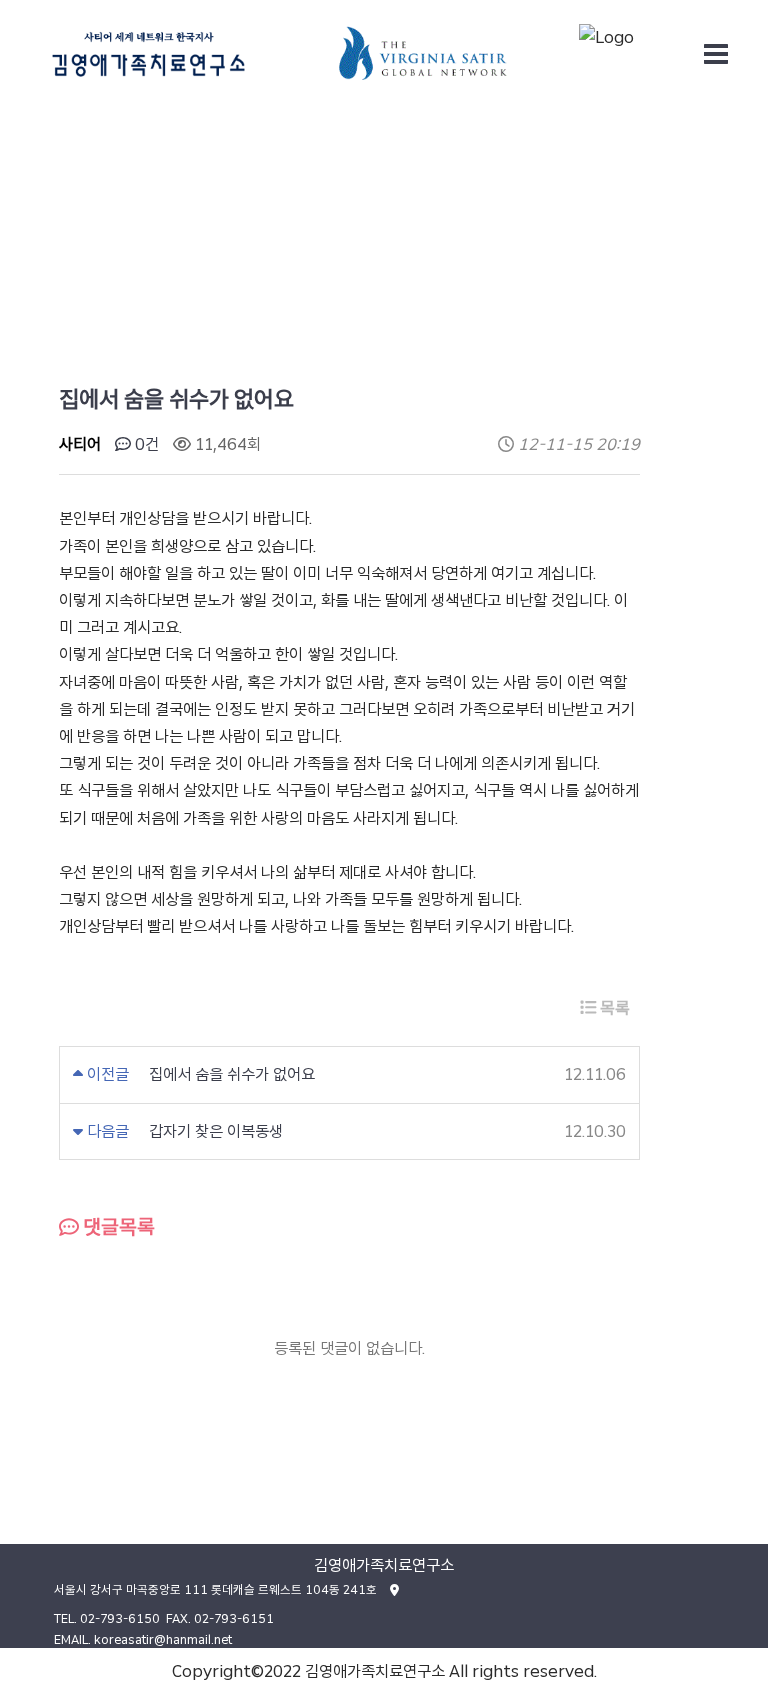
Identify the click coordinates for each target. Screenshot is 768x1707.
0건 (145, 444)
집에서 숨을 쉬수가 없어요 (232, 1074)
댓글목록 (117, 1227)
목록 (613, 1008)
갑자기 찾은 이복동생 (216, 1131)
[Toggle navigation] (716, 54)
